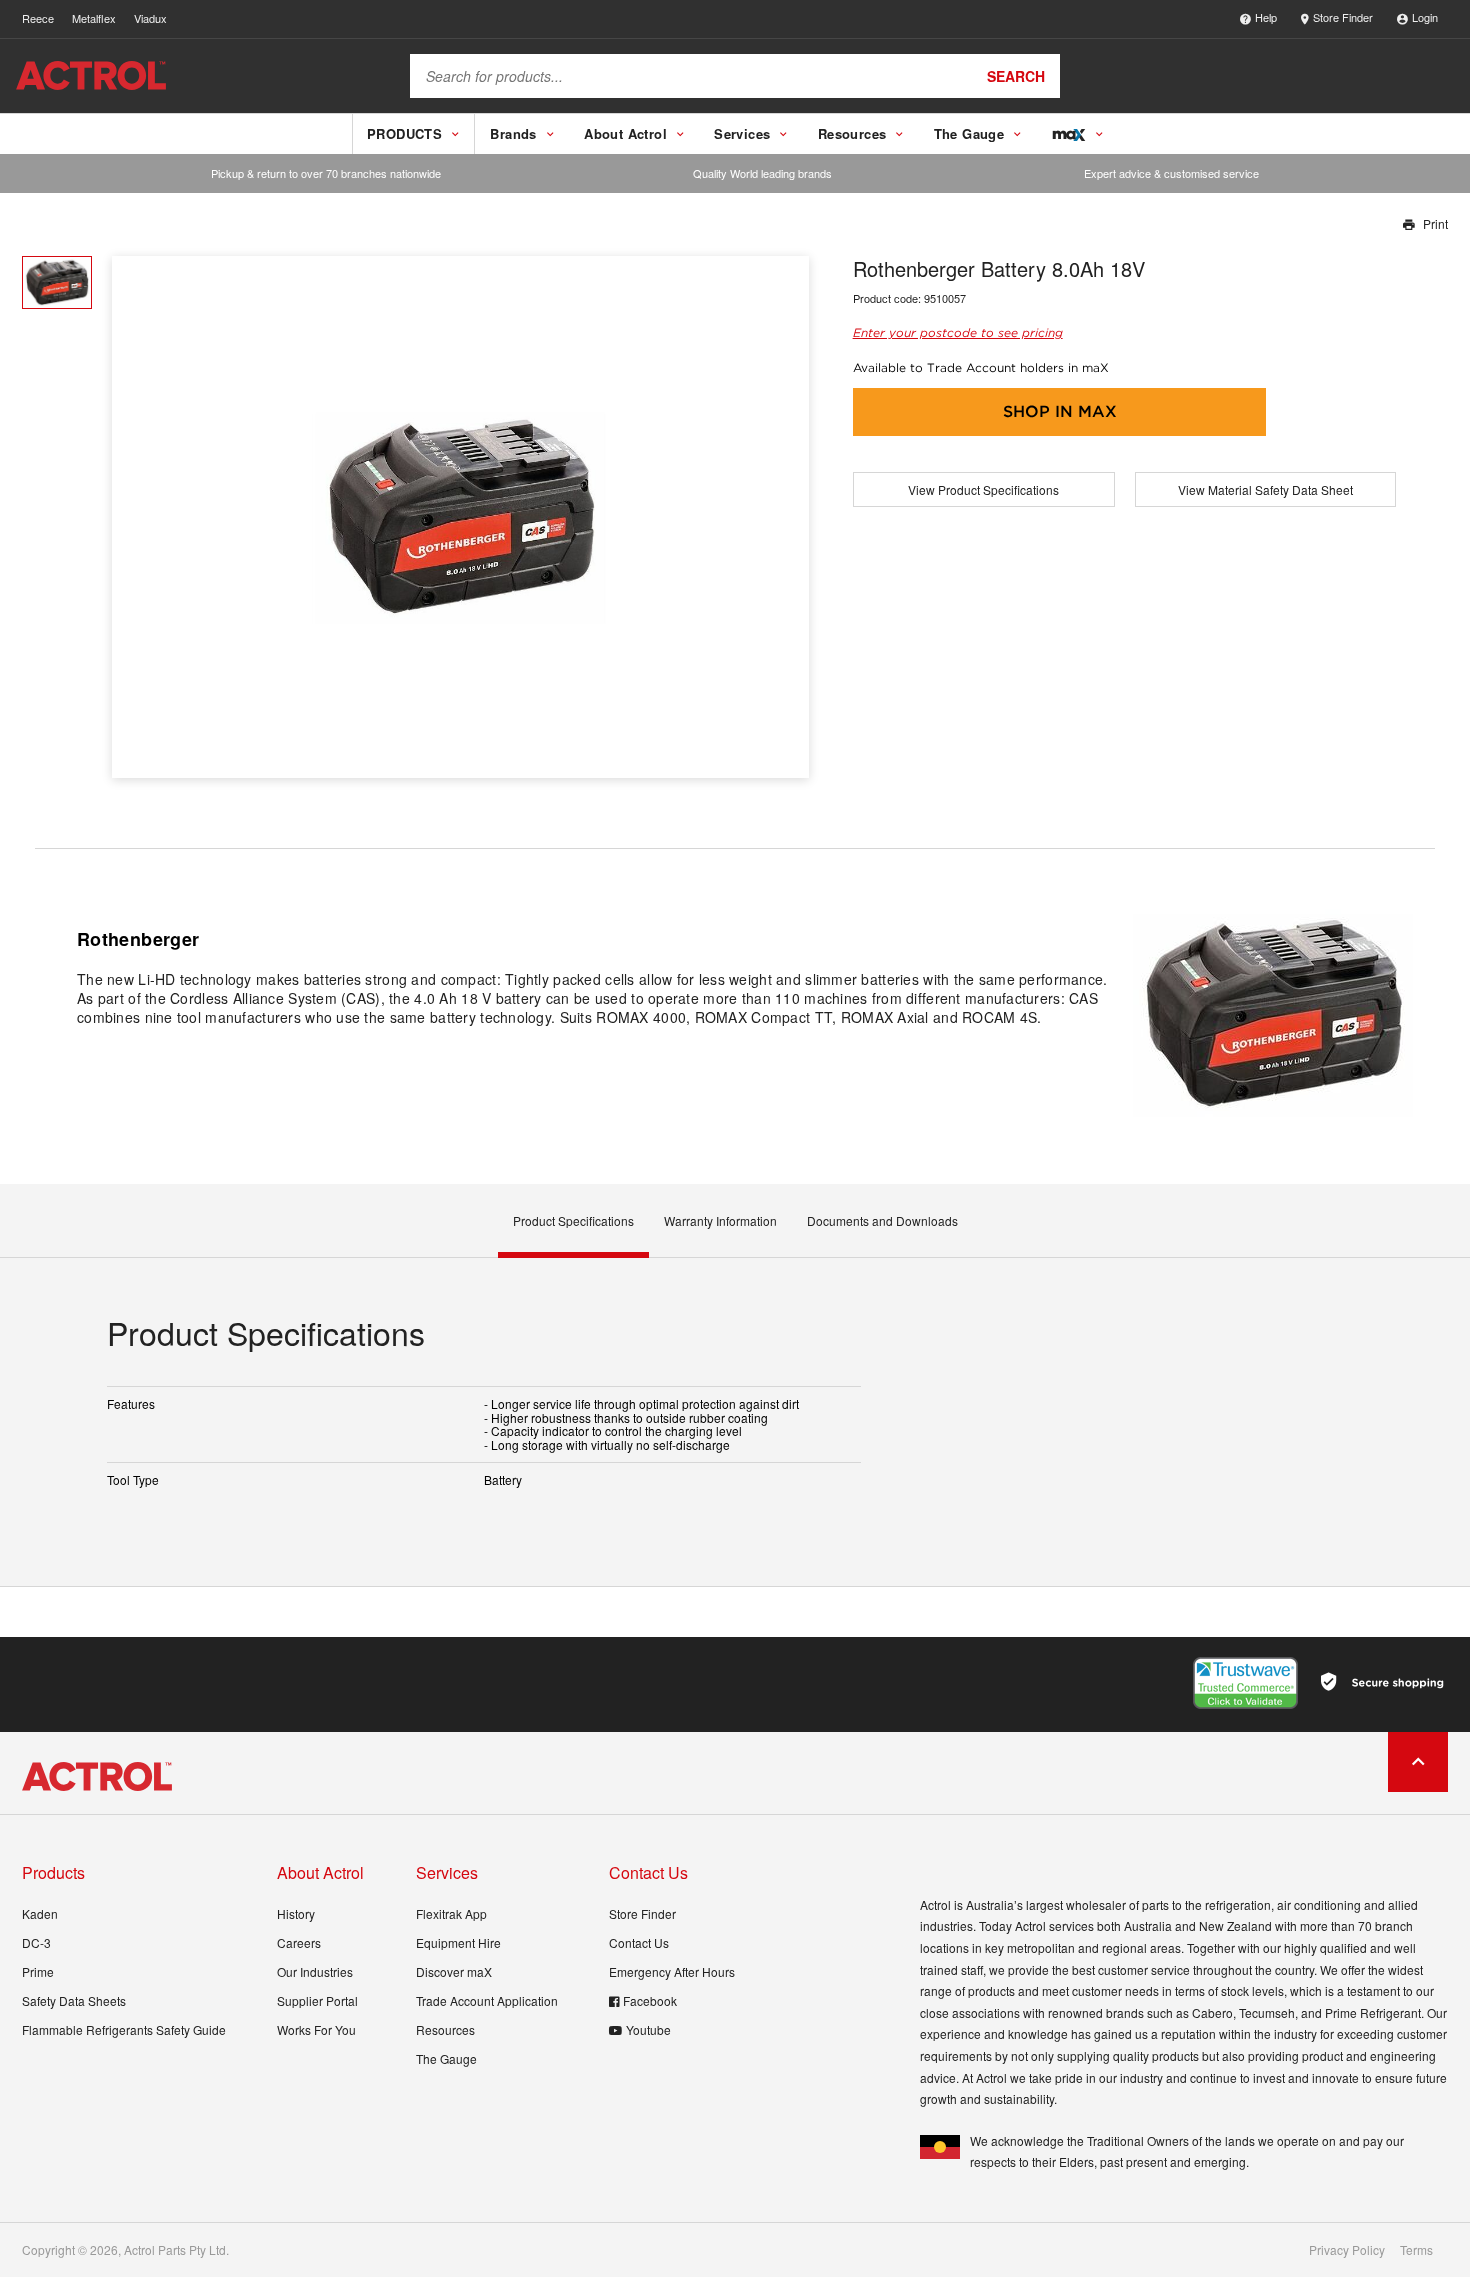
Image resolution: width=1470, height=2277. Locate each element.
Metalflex (94, 18)
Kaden (40, 1913)
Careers (299, 1942)
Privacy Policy (1347, 2250)
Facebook (650, 2000)
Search (1016, 76)
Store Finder (1343, 17)
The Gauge (446, 2058)
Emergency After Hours (672, 1971)
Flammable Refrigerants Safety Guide (124, 2029)
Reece (38, 18)
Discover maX (454, 1971)
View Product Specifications (983, 489)
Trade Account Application (487, 2000)
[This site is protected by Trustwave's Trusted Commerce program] (1245, 1683)
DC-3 (36, 1942)
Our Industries (315, 1971)
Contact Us (639, 1942)
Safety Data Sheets (74, 2000)
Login (1425, 17)
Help (1266, 17)
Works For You (316, 2029)
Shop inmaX (1060, 411)
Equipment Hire (458, 1942)
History (296, 1913)
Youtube (648, 2029)
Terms (1416, 2250)
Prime (38, 1971)
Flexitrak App (451, 1913)
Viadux (150, 18)
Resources (445, 2029)
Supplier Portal (317, 2000)
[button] (786, 517)
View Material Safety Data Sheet (1265, 489)
